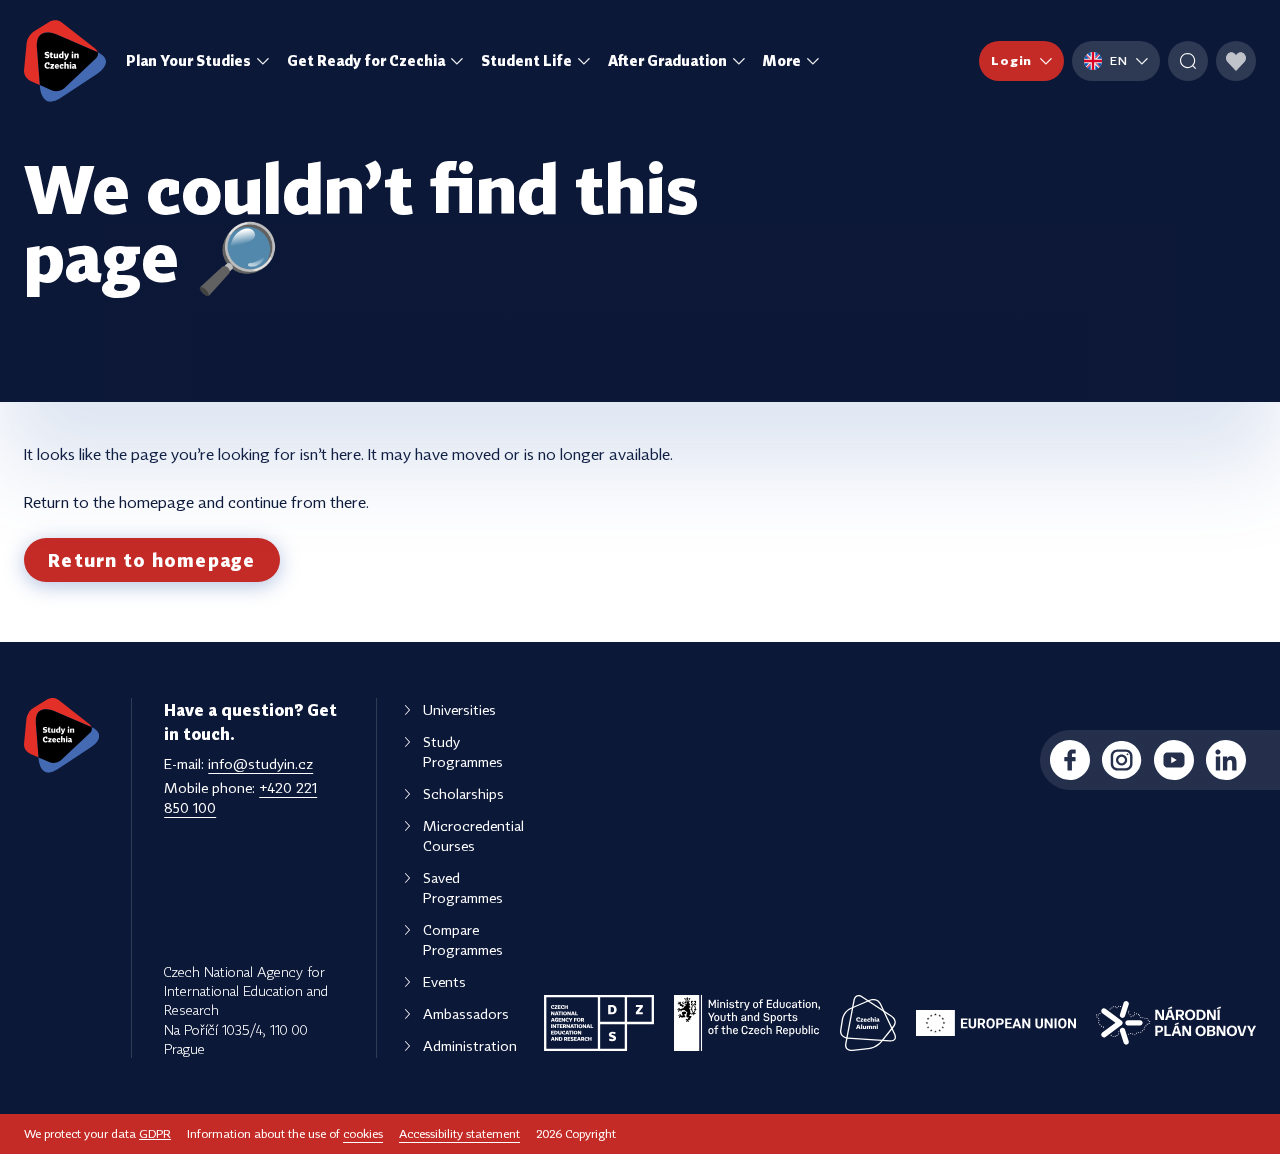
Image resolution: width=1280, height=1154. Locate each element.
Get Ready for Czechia (366, 60)
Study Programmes (463, 751)
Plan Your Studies (188, 60)
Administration (470, 1045)
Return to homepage (152, 560)
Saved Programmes (463, 887)
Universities (459, 709)
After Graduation (667, 60)
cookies (363, 1133)
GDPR (155, 1133)
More (782, 60)
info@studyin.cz (260, 763)
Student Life (526, 60)
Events (444, 981)
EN (1119, 60)
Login (1011, 60)
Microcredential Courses (473, 835)
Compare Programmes (463, 939)
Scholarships (463, 793)
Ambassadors (466, 1013)
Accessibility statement (459, 1133)
